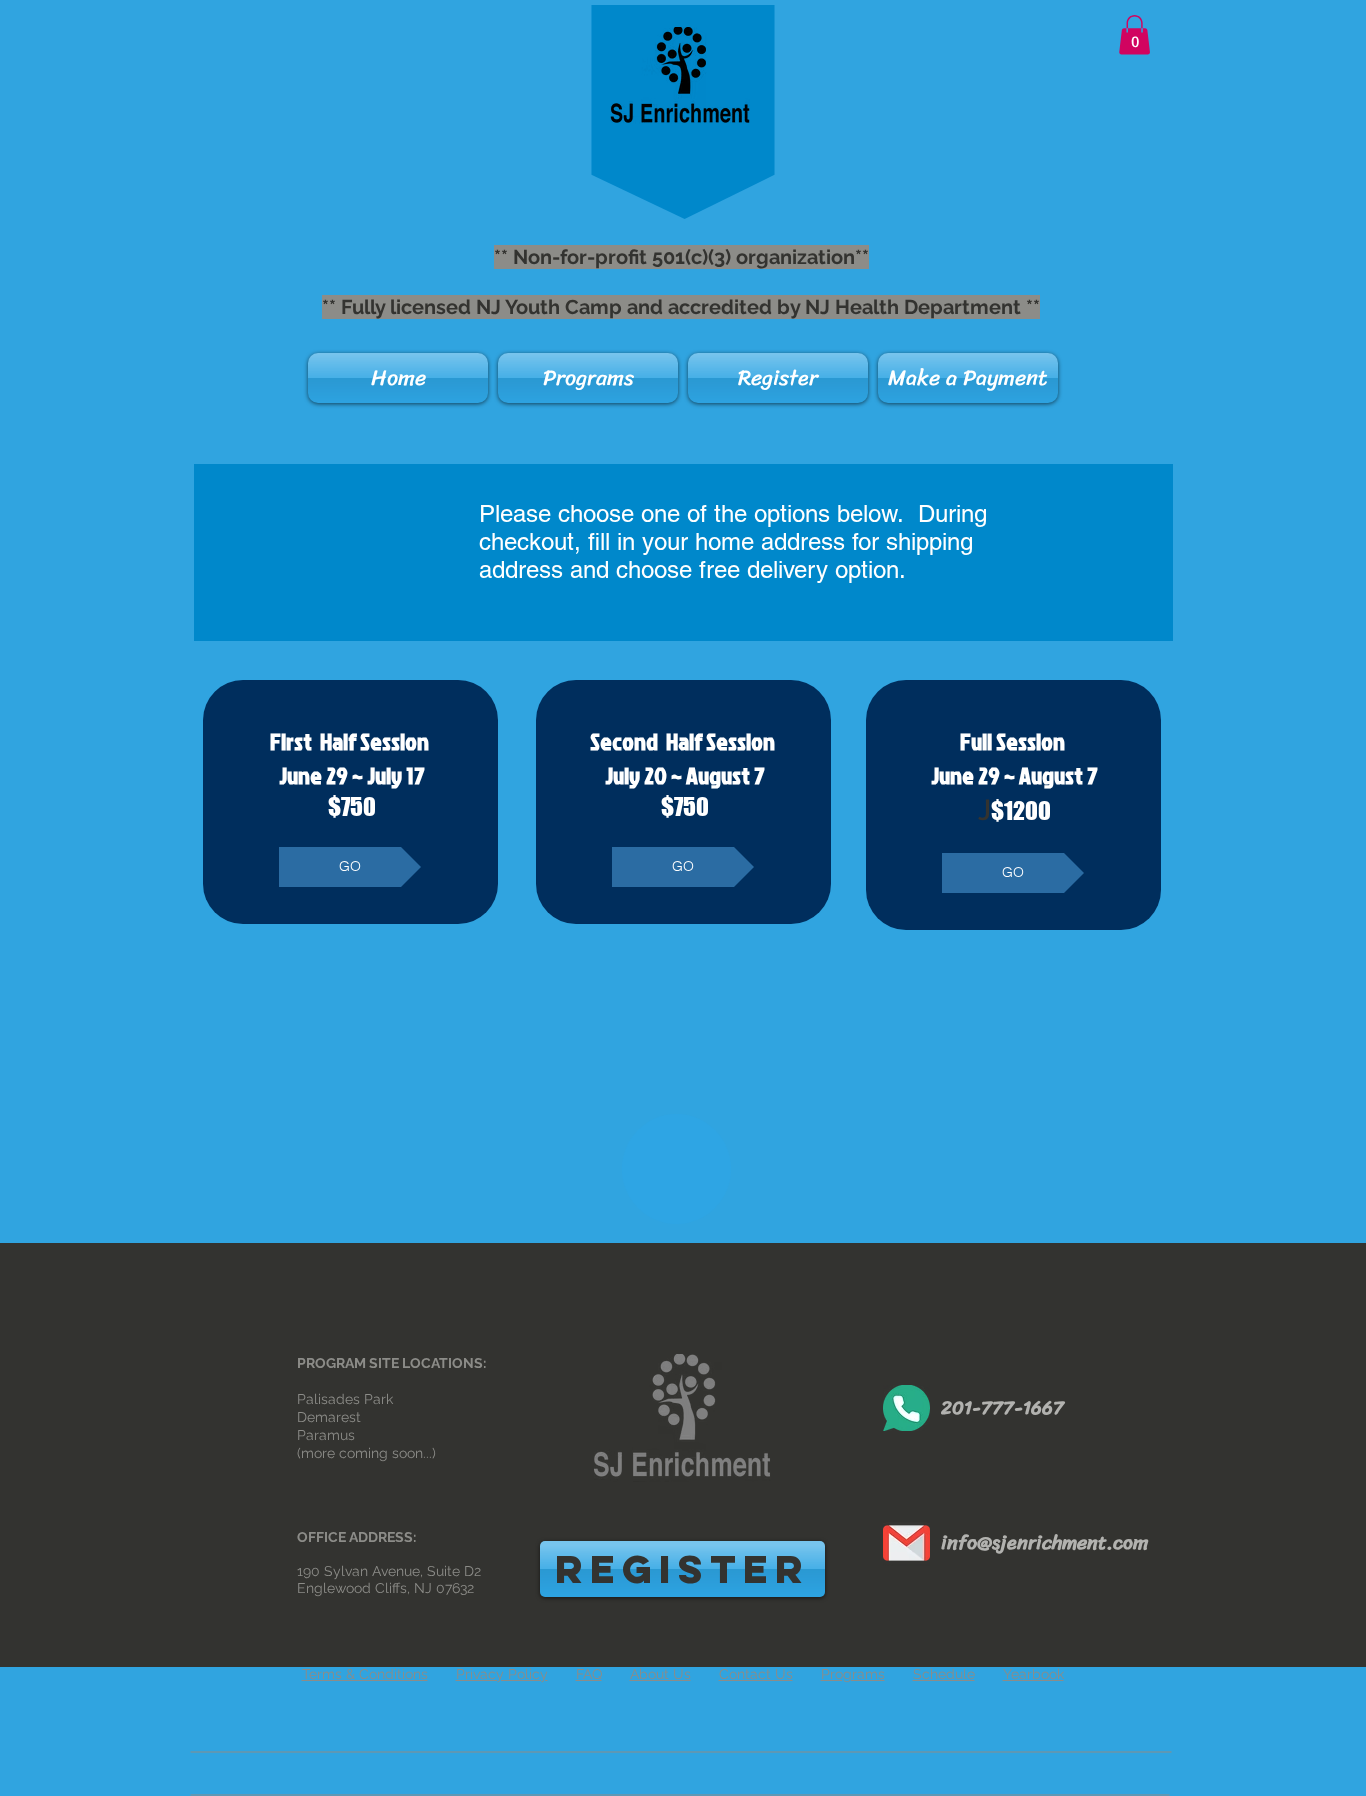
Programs (853, 1674)
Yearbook (1033, 1674)
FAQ (589, 1674)
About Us (660, 1674)
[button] (1134, 34)
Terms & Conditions (365, 1674)
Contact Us (756, 1674)
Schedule (944, 1674)
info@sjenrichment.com (1044, 1542)
